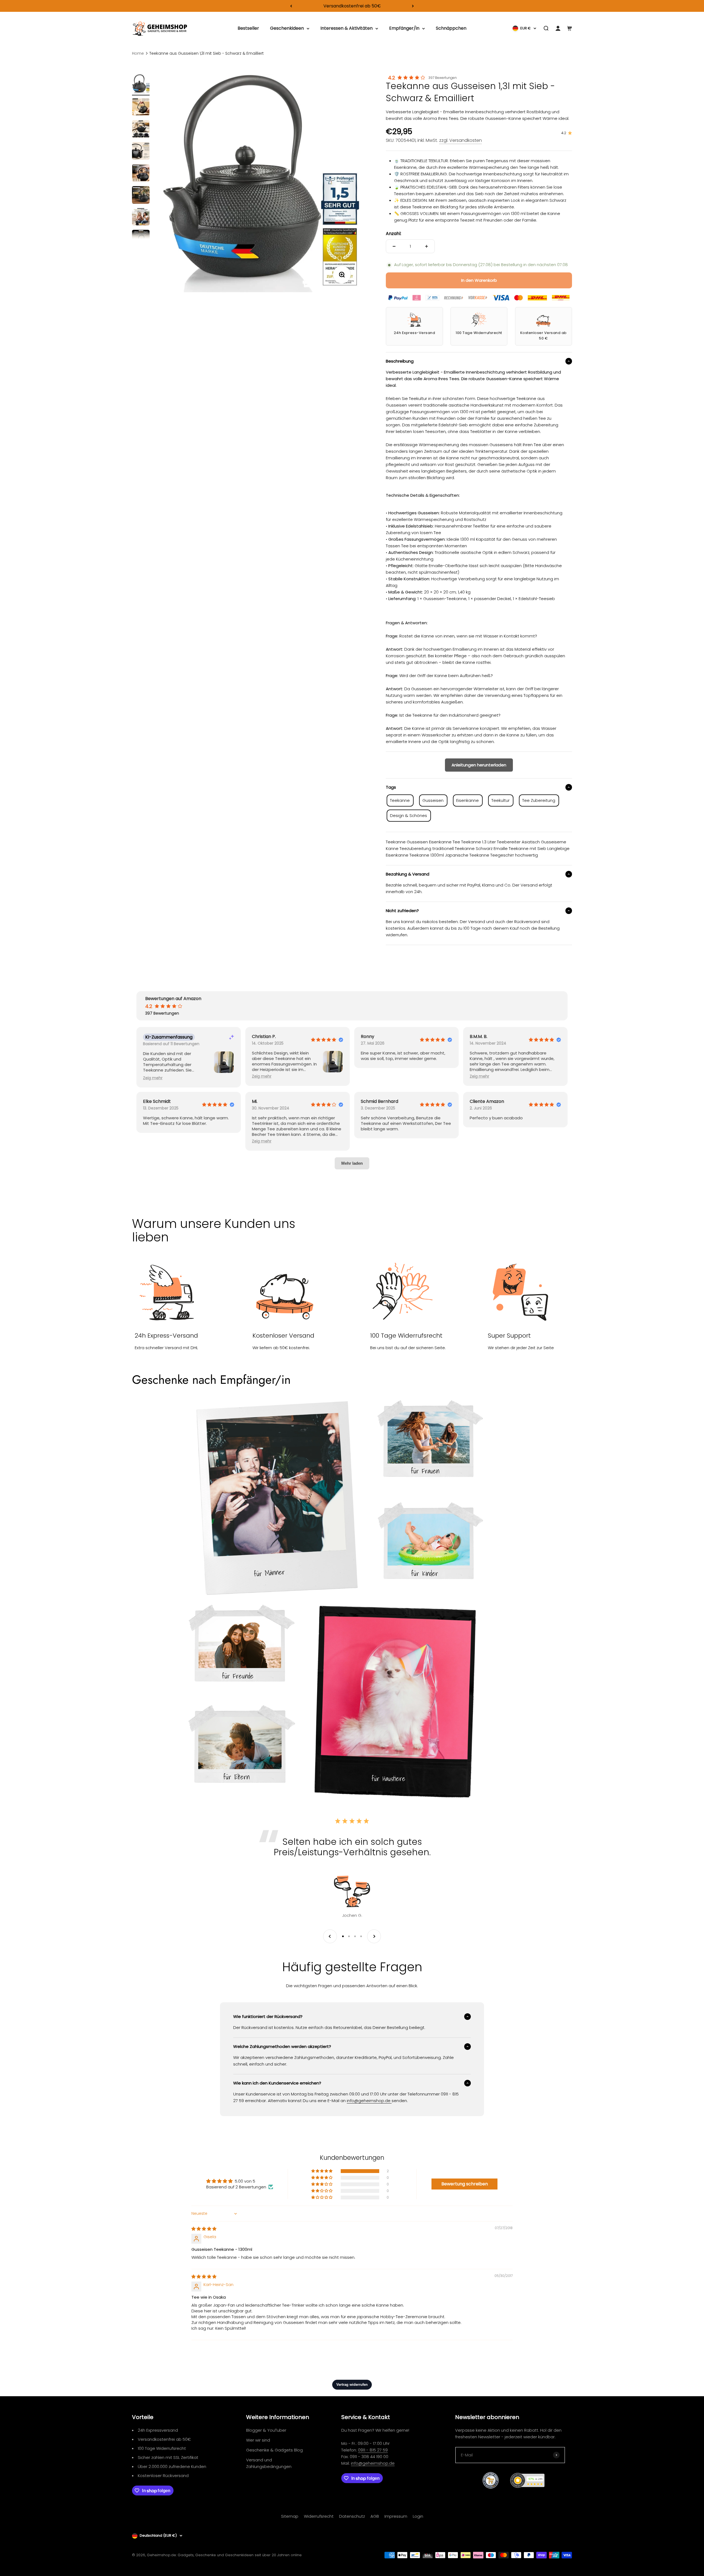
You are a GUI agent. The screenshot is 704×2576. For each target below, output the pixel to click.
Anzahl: (394, 234)
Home (138, 53)
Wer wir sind (258, 2440)
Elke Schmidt (157, 1101)
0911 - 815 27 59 (373, 2450)
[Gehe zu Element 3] (141, 130)
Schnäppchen (451, 28)
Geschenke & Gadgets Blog (274, 2450)
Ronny (368, 1037)
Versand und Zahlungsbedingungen (269, 2463)
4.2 (392, 78)
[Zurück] (291, 6)
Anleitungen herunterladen (479, 765)
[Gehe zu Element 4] (141, 152)
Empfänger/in (404, 28)
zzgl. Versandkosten (460, 140)
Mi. (255, 1101)
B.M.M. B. (479, 1037)
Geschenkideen (287, 28)
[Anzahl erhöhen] (427, 246)
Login (418, 2516)
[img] (204, 2229)
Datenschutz (352, 2516)
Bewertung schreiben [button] (465, 2184)
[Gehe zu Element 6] (141, 196)
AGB (375, 2516)
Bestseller (248, 28)
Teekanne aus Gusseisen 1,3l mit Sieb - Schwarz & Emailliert (207, 53)
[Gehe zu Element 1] (141, 85)
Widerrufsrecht (319, 2516)
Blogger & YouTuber (266, 2430)
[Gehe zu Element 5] (141, 174)
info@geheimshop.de (373, 2463)
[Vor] (413, 6)
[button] (153, 1078)
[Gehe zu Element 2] (141, 108)
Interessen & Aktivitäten (346, 28)
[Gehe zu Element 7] (141, 218)
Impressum (396, 2516)
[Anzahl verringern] (394, 246)
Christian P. (264, 1037)
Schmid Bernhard (380, 1101)
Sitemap (290, 2516)
